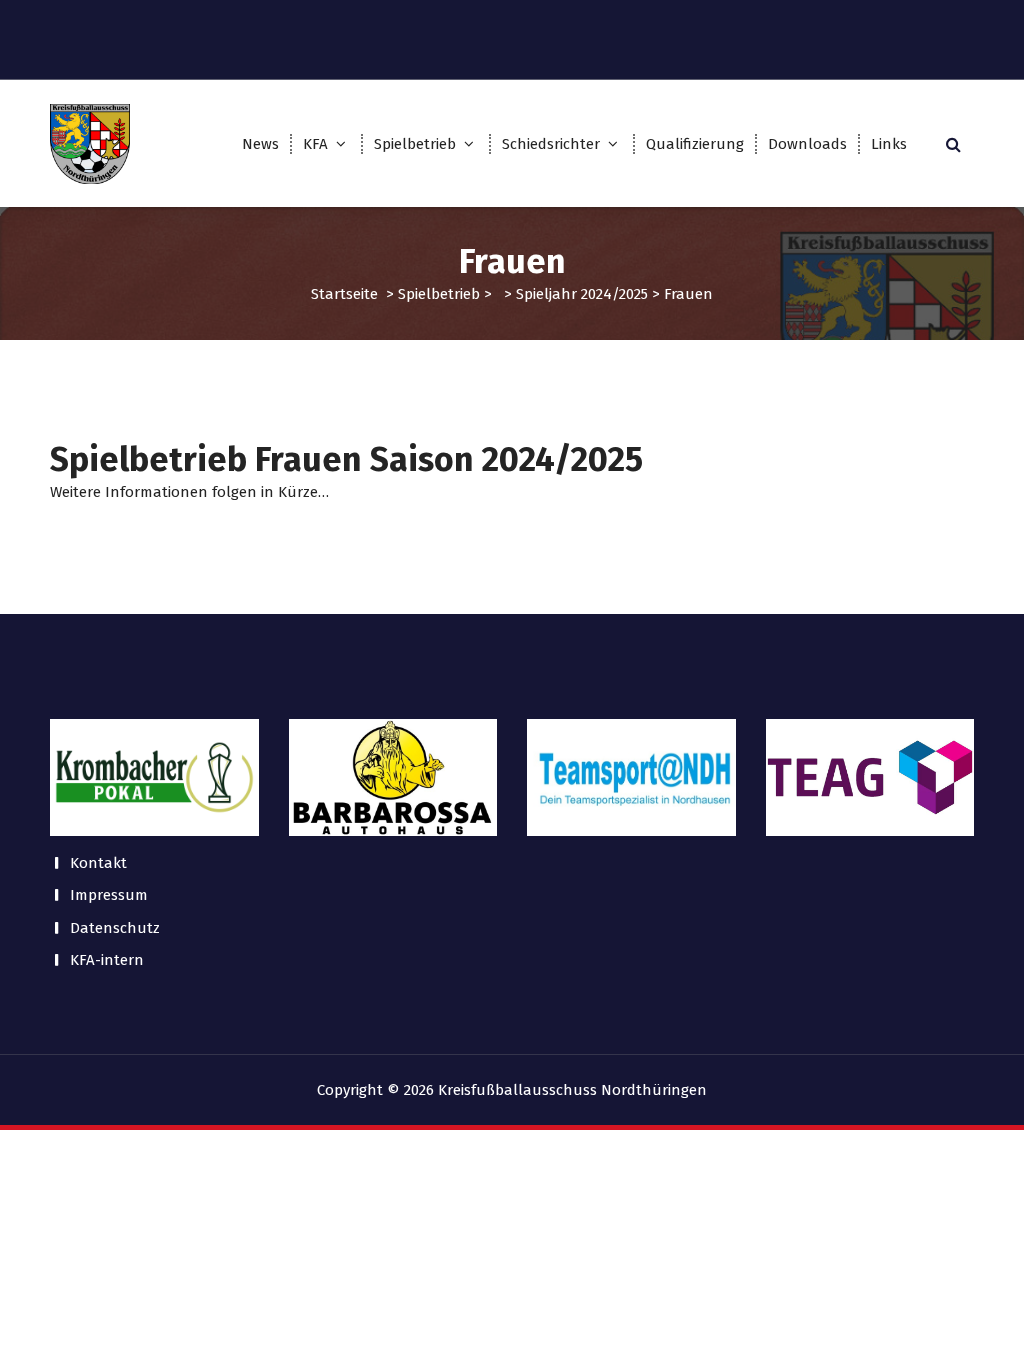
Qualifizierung (695, 144)
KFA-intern (107, 960)
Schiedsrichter (551, 144)
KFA (315, 144)
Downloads (807, 144)
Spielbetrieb (415, 144)
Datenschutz (115, 928)
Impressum (109, 895)
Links (889, 144)
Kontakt (98, 863)
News (260, 144)
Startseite (344, 294)
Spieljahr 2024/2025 (582, 294)
